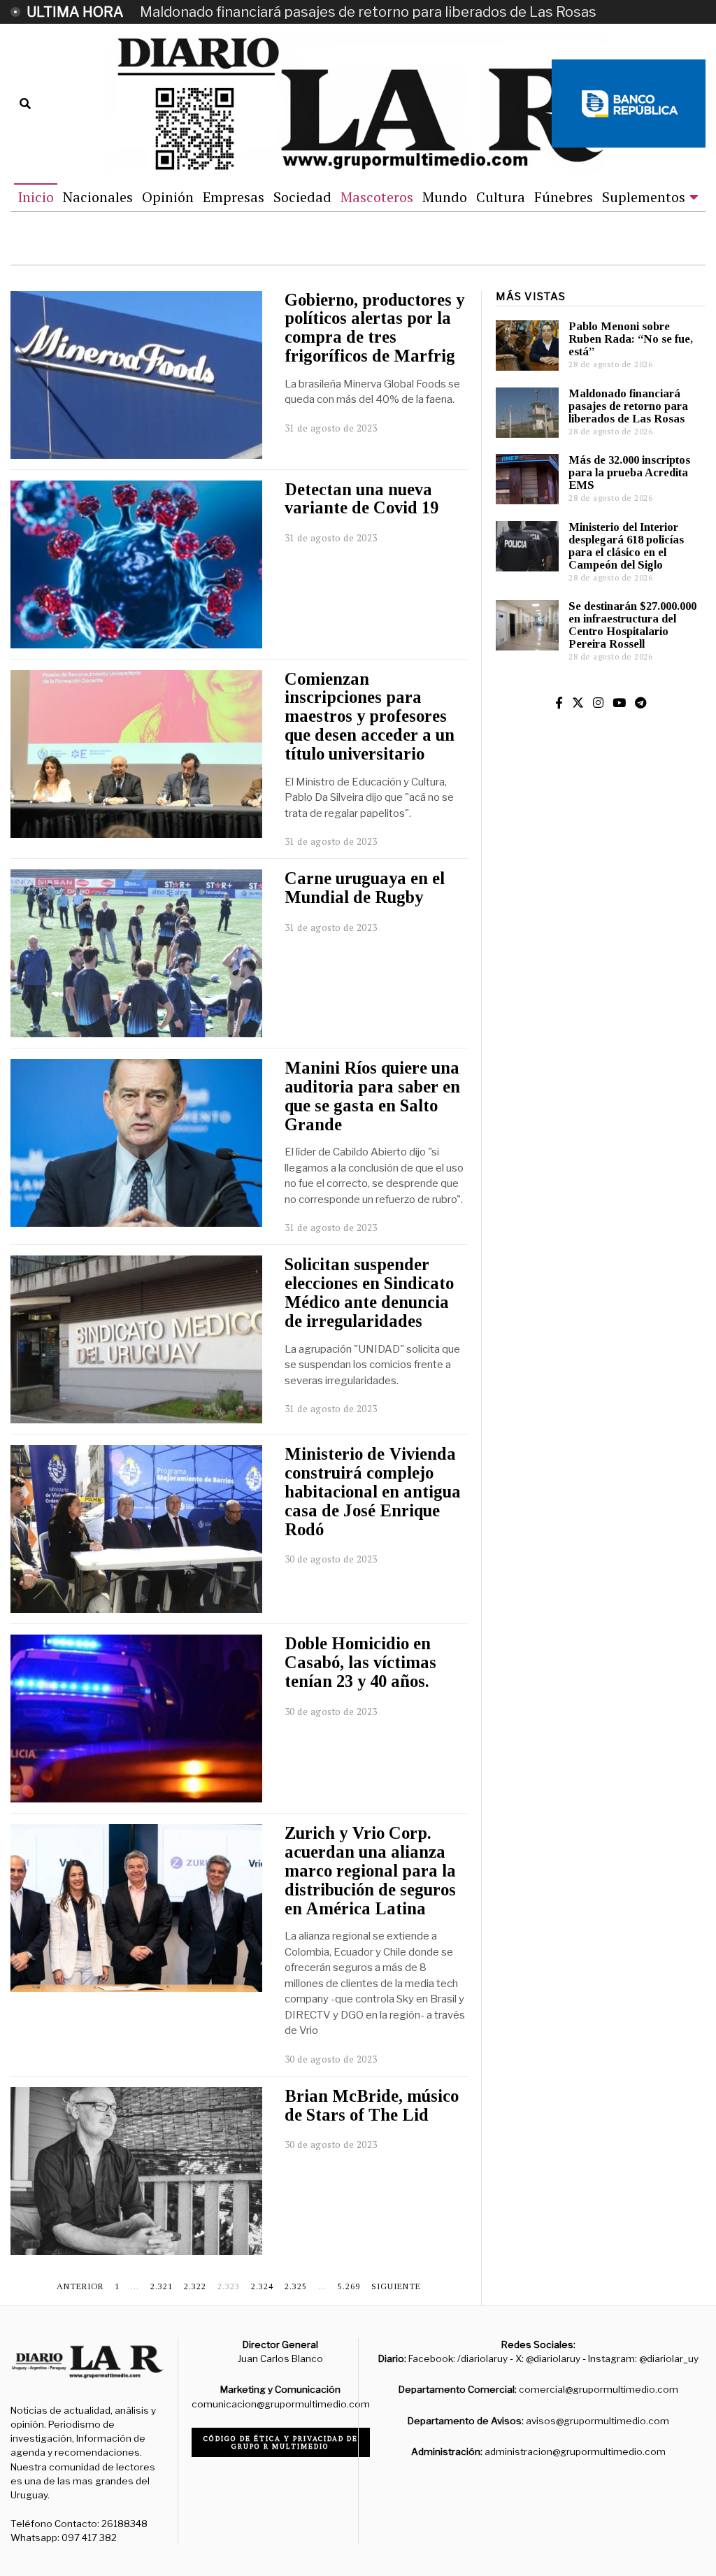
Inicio (36, 197)
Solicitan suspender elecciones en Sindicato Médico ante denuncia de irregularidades (369, 1292)
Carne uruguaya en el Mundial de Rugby (365, 888)
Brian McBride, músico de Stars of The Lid (372, 2105)
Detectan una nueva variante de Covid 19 (361, 499)
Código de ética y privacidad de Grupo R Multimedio (281, 2442)
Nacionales (98, 197)
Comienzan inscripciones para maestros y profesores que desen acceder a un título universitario (370, 716)
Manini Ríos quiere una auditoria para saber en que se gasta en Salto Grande (372, 1096)
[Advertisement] (601, 988)
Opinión (168, 197)
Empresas (234, 197)
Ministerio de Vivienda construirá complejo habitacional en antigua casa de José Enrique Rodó (373, 1491)
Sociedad (302, 197)
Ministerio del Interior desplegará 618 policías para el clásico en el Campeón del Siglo (626, 546)
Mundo (445, 197)
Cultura (501, 197)
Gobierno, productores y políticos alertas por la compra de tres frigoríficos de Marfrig (374, 328)
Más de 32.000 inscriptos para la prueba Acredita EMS (629, 472)
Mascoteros (377, 197)
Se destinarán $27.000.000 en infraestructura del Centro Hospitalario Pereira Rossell (632, 625)
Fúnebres (564, 197)
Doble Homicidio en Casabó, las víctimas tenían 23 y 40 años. (360, 1662)
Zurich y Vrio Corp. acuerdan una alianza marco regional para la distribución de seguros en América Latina (370, 1870)
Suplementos (644, 197)
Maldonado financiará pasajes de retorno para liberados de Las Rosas (368, 12)
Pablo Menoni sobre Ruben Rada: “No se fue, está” (631, 339)
